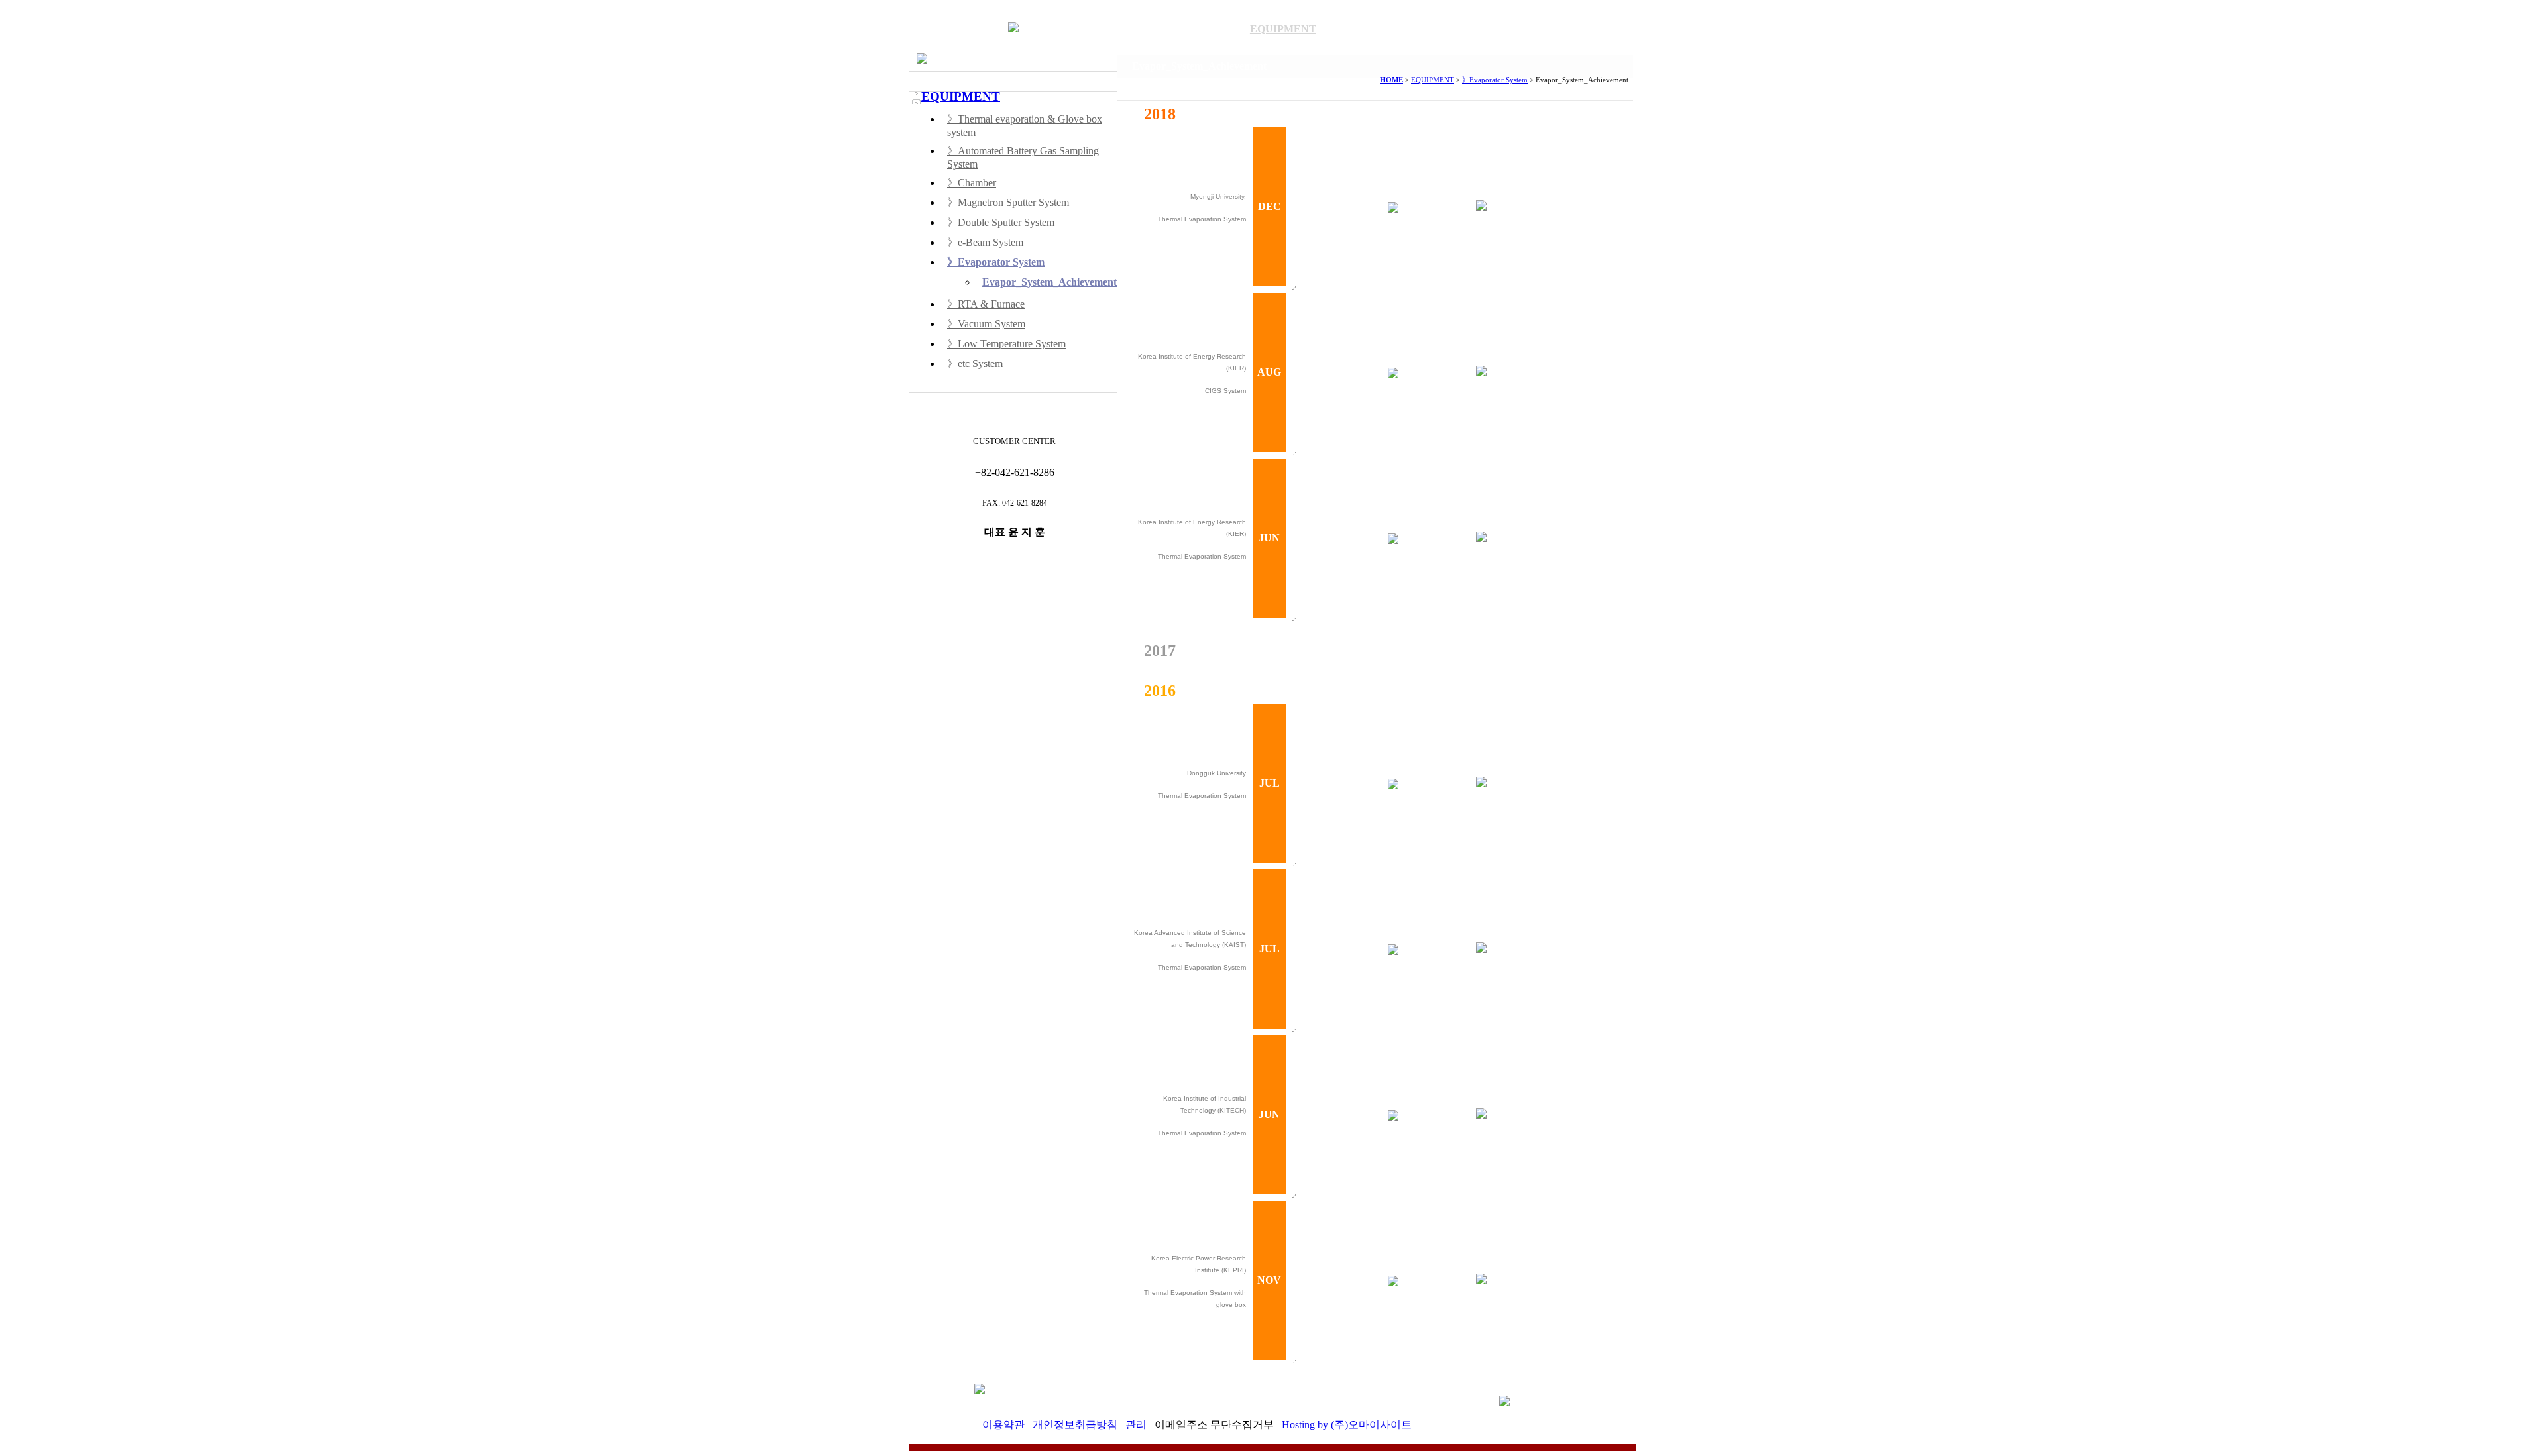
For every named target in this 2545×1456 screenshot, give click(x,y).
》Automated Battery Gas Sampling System (1023, 157)
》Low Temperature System (1006, 344)
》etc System (975, 364)
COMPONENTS (1378, 29)
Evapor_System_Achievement (1049, 282)
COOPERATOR (1572, 29)
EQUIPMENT (1283, 29)
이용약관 (1003, 1425)
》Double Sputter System (1001, 222)
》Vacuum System (986, 324)
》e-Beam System (985, 242)
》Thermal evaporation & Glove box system (1025, 126)
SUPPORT (1475, 29)
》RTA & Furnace (986, 304)
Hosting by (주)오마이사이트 (1347, 1425)
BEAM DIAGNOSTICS (1191, 29)
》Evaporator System (996, 262)
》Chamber (972, 183)
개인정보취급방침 (1075, 1425)
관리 (1136, 1425)
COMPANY (1098, 29)
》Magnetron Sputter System (1008, 202)
